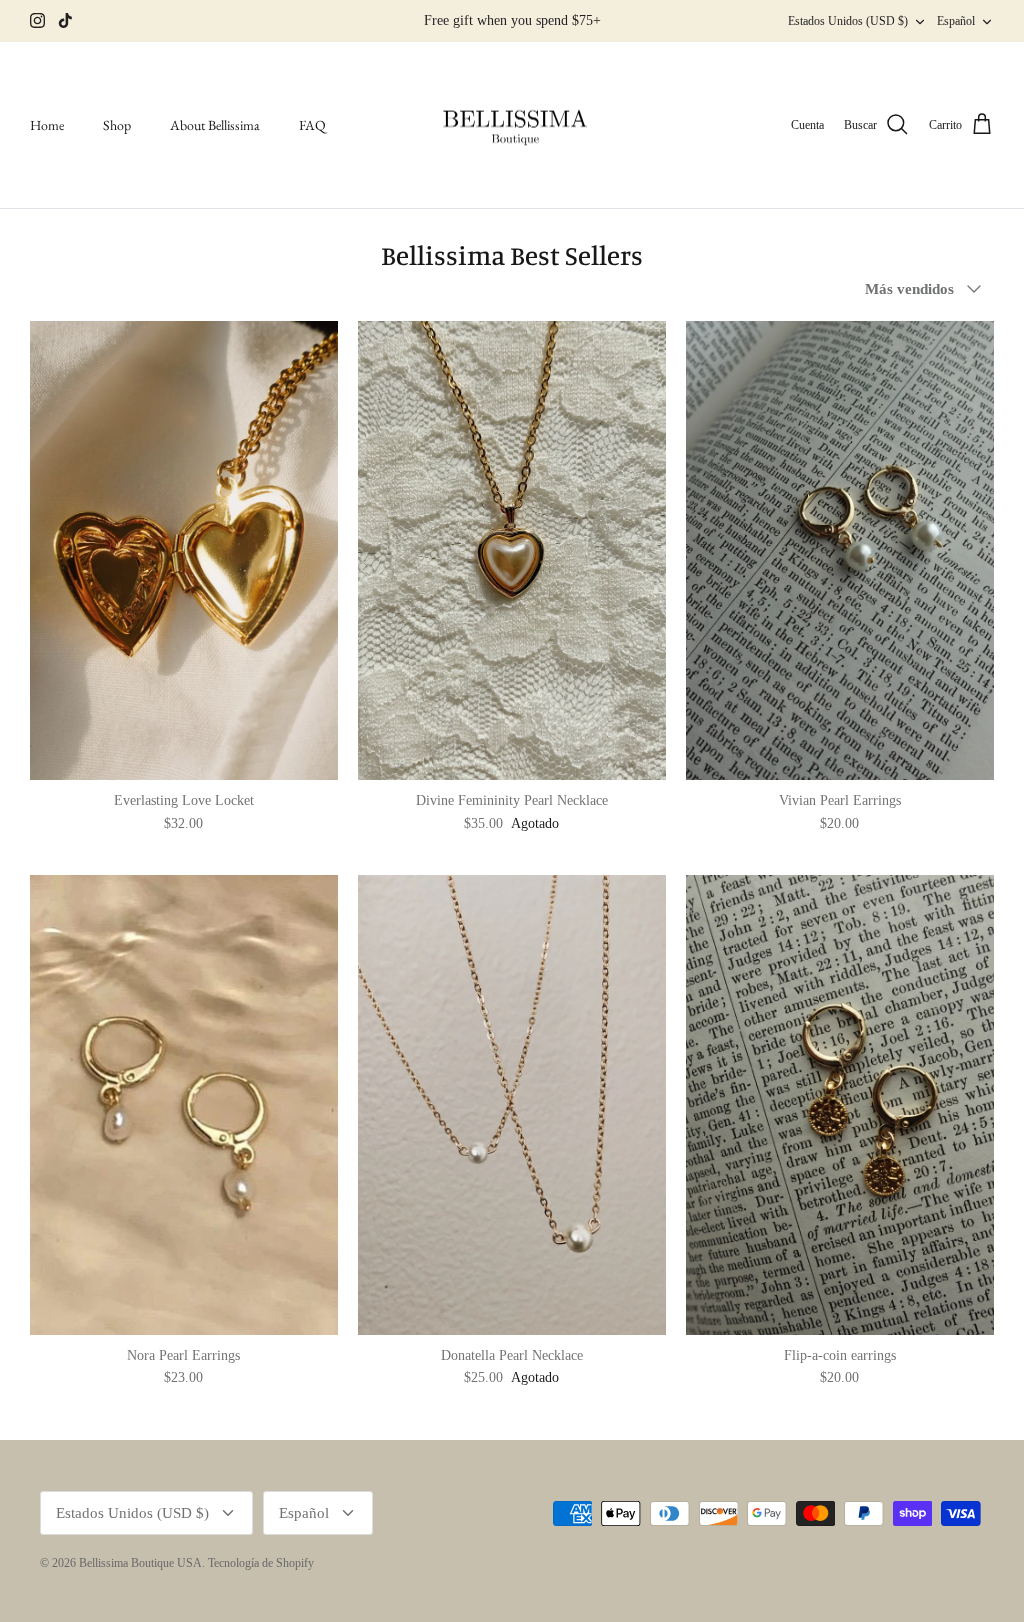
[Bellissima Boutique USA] (512, 125)
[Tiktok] (65, 20)
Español (956, 21)
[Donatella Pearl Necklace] (512, 1105)
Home (47, 125)
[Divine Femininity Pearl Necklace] (512, 551)
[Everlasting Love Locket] (184, 551)
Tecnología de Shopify (261, 1563)
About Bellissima (215, 125)
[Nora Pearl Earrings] (184, 1105)
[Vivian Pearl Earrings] (840, 551)
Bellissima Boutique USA (140, 1563)
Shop (117, 125)
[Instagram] (37, 20)
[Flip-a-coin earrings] (840, 1105)
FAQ (312, 125)
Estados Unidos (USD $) (848, 21)
